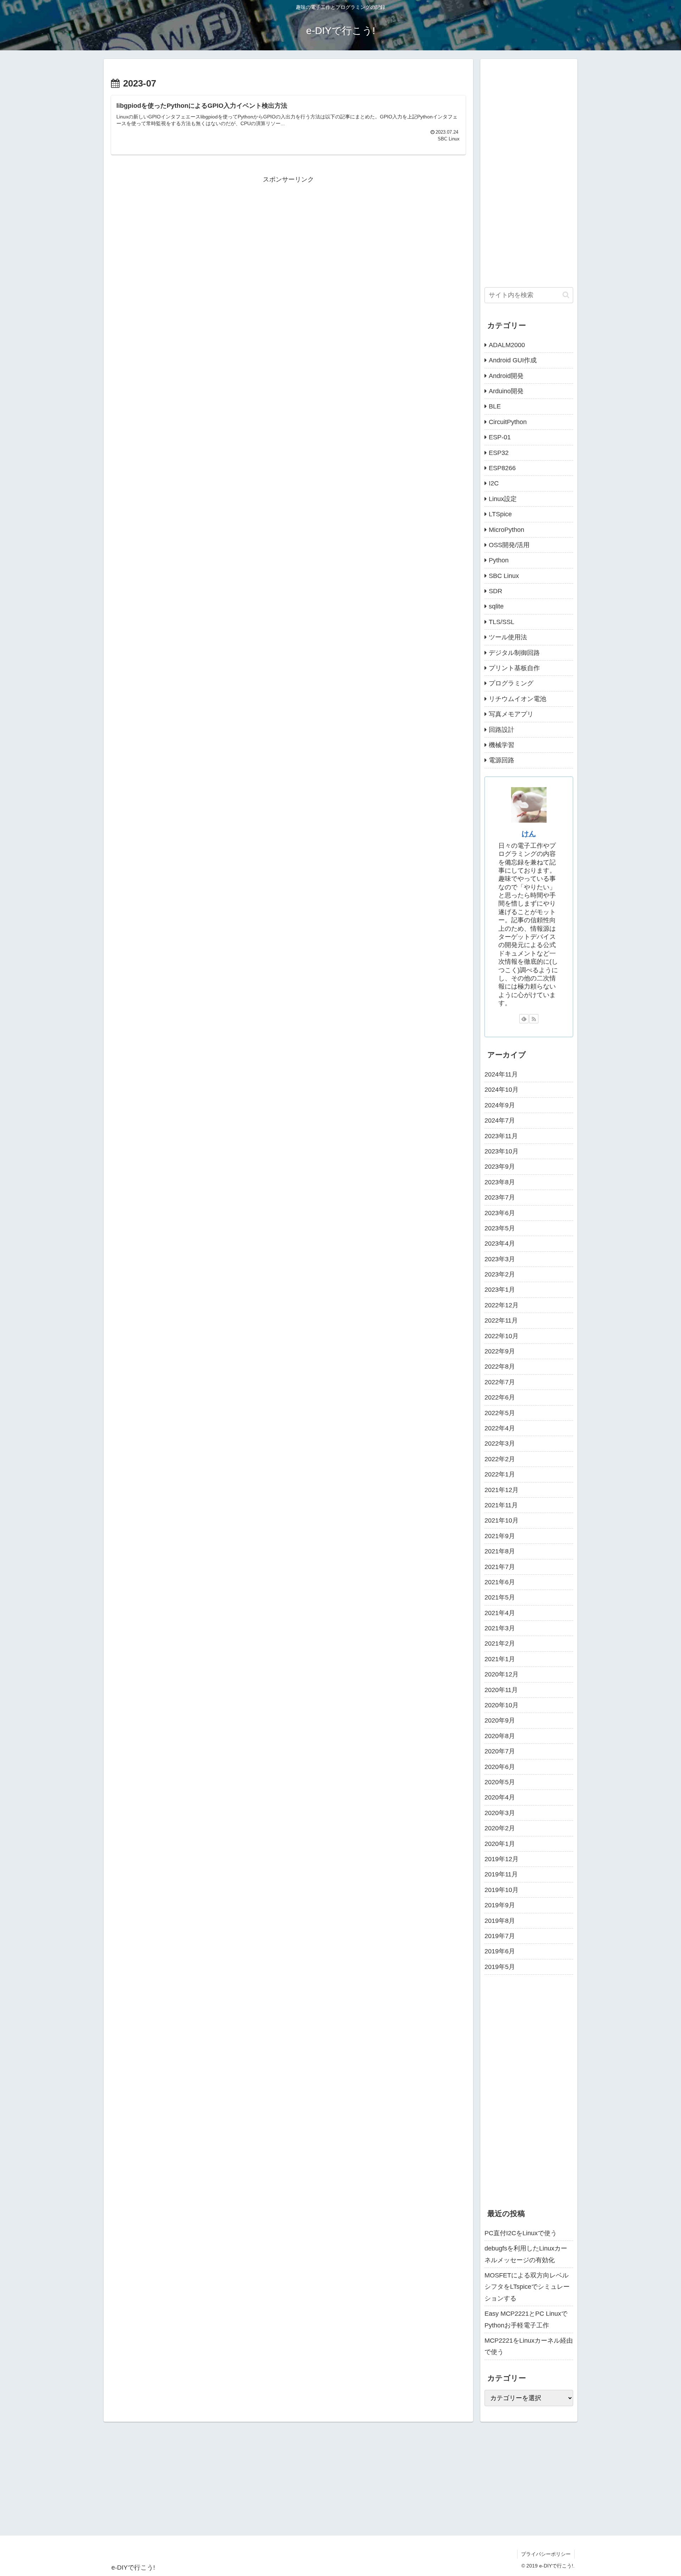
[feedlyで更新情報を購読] (524, 1019)
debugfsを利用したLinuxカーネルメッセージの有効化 (526, 2254)
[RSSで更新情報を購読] (534, 1019)
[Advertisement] (288, 235)
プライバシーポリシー (546, 2554)
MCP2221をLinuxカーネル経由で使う (529, 2346)
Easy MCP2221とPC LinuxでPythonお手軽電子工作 (526, 2319)
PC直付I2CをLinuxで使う (521, 2233)
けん (529, 834)
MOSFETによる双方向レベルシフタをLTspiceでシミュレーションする (527, 2287)
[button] (566, 295)
